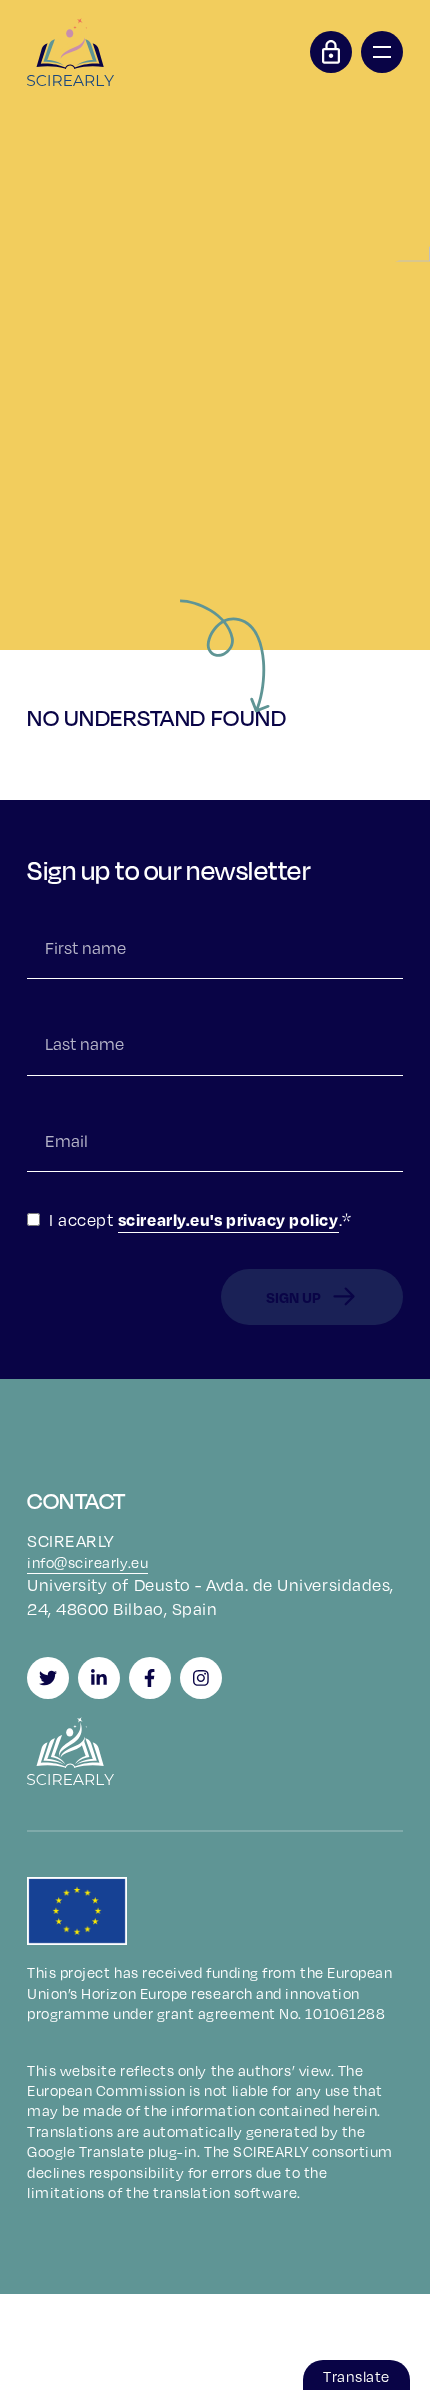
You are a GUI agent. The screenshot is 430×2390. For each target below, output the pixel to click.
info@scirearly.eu (87, 1562)
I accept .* (200, 1219)
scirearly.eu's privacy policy (228, 1219)
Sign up (293, 1297)
